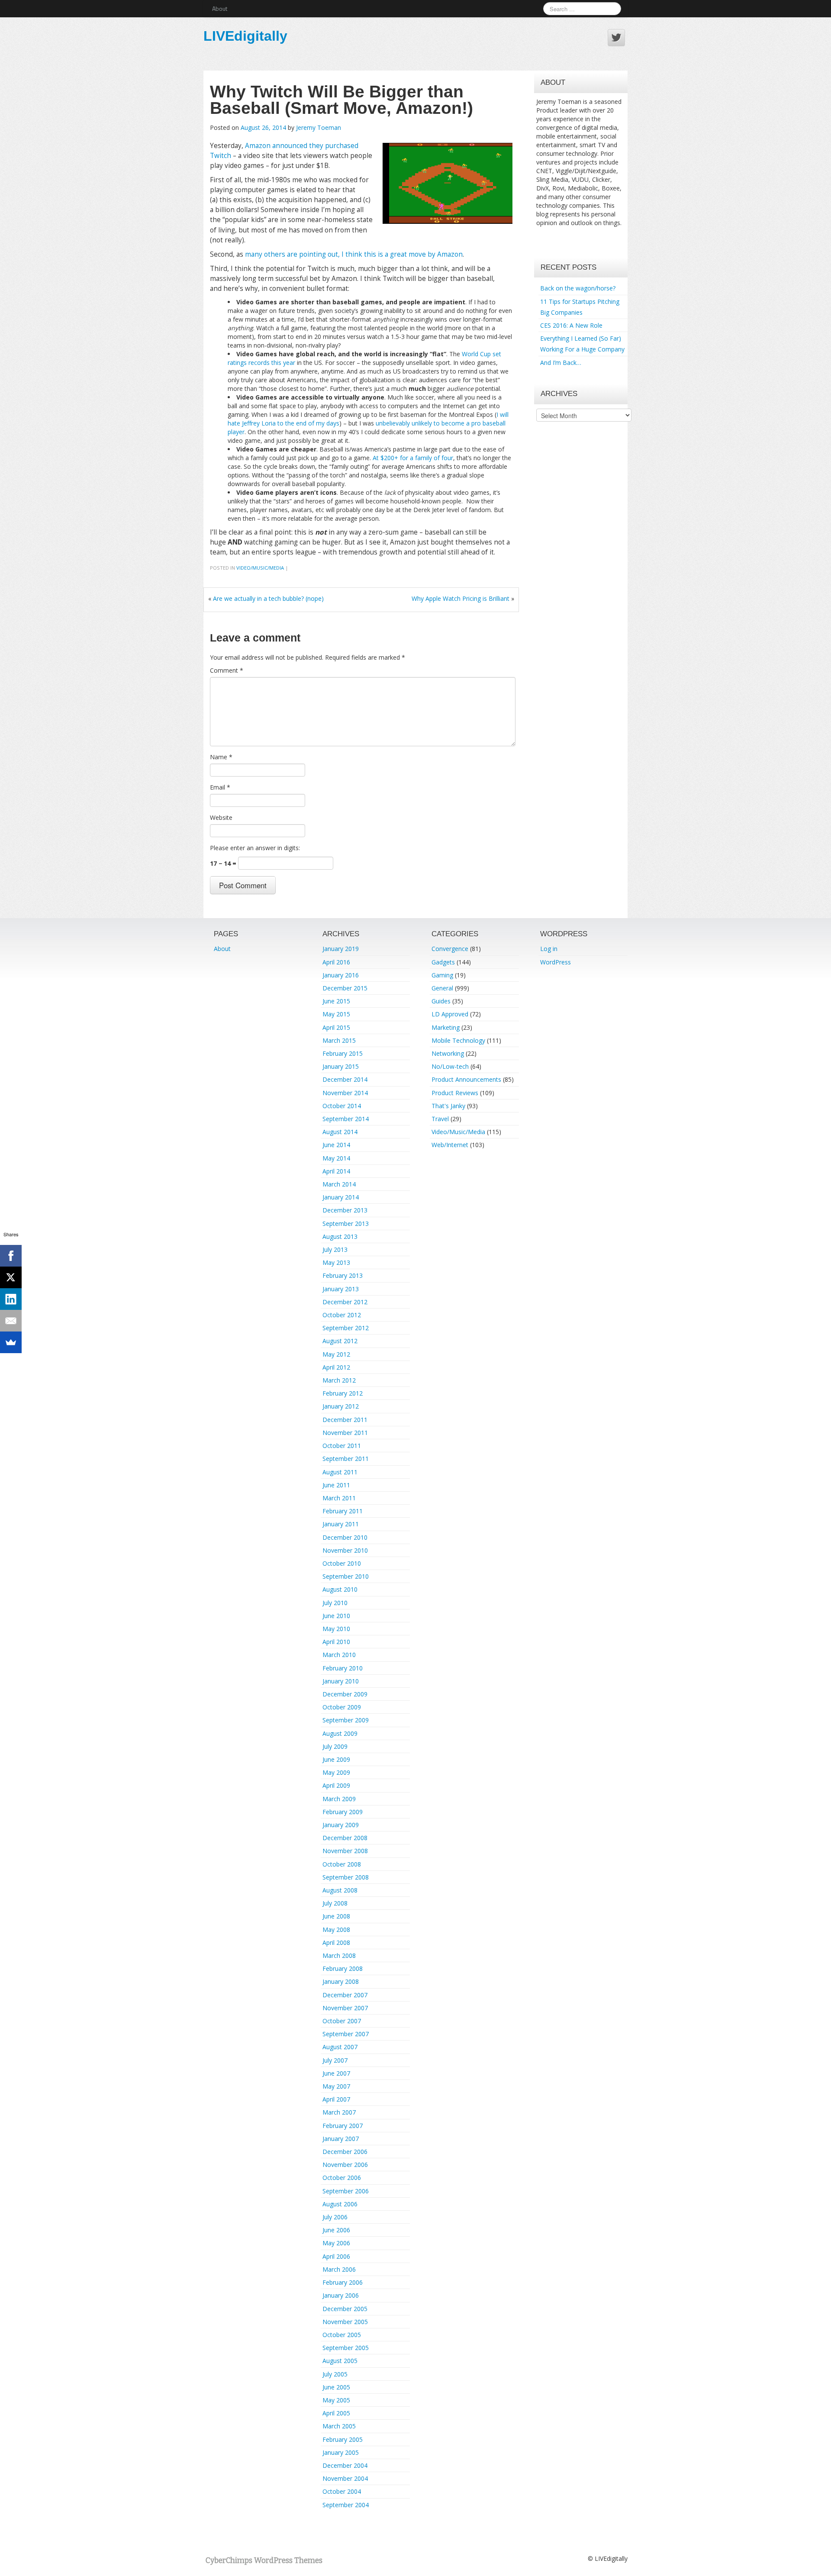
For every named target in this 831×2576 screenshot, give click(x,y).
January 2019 (341, 949)
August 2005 (340, 2361)
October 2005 (342, 2335)
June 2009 (336, 1759)
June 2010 (336, 1616)
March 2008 (339, 1955)
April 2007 (336, 2099)
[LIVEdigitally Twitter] (616, 38)
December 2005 (345, 2309)
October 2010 (342, 1563)
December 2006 (345, 2152)
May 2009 (336, 1772)
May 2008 (336, 1930)
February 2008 (343, 1968)
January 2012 (341, 1406)
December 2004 (345, 2465)
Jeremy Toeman (319, 127)
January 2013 (341, 1289)
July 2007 (335, 2060)
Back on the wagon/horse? (578, 288)
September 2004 (346, 2505)
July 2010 (335, 1603)
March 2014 (339, 1184)
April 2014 (336, 1171)
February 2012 (343, 1393)
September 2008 (346, 1877)
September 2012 (346, 1328)
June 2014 (336, 1145)
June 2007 (336, 2073)
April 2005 (336, 2413)
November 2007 (345, 2008)
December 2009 (345, 1694)
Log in (549, 949)
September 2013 (346, 1224)
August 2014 (340, 1132)
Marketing (446, 1027)
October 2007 (342, 2021)
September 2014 (346, 1119)
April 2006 (336, 2256)
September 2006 (346, 2191)
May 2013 (336, 1262)
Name (221, 757)
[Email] (11, 1321)
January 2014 (341, 1197)
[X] (11, 1277)
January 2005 (341, 2452)
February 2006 (343, 2282)
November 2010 (345, 1550)
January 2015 (341, 1066)
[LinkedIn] (11, 1299)
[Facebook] (11, 1256)
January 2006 (341, 2295)
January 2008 (341, 1981)
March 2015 (339, 1040)
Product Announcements (466, 1079)
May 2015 (336, 1014)
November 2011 (345, 1433)
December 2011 (345, 1420)
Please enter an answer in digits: (255, 848)
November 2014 (345, 1093)
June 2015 (336, 1001)
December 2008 (345, 1838)
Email (220, 787)
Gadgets (443, 962)
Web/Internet (450, 1145)
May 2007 (336, 2086)
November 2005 (345, 2322)
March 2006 (339, 2269)
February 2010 (343, 1668)
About (220, 8)
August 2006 (340, 2204)
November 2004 (345, 2478)
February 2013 (343, 1275)
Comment (227, 670)
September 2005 (346, 2348)
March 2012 (339, 1380)
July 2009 (335, 1746)
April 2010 (336, 1642)
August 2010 (340, 1589)
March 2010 (339, 1655)
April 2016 (336, 962)
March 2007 (339, 2112)
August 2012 (340, 1341)
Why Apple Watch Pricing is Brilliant (461, 598)
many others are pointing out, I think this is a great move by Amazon (354, 254)
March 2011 (339, 1498)
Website (221, 817)
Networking (448, 1053)
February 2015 (343, 1053)
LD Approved (450, 1014)
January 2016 (341, 975)
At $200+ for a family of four (413, 458)
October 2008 (342, 1864)
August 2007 (340, 2047)
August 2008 (340, 1890)
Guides (441, 1001)
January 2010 (341, 1681)
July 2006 (335, 2217)
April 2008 (336, 1942)
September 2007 (346, 2034)
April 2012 (336, 1367)
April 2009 (336, 1785)
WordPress (556, 962)
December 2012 (345, 1302)
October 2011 (342, 1446)
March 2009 (339, 1799)
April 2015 (336, 1027)
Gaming (442, 975)
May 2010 (336, 1629)
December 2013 (345, 1210)
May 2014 (336, 1158)
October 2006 (342, 2178)
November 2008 (345, 1851)
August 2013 (340, 1236)
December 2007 (345, 1995)
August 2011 (340, 1472)
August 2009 (340, 1733)
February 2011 (343, 1511)
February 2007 (343, 2126)
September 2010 (346, 1576)
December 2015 (345, 988)
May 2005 (336, 2400)
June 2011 (336, 1485)
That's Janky (448, 1106)
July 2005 (335, 2374)
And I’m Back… (561, 363)
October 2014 (342, 1106)
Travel (440, 1119)
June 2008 (336, 1916)
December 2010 (345, 1537)
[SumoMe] (11, 1342)
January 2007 (341, 2139)
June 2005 (336, 2387)
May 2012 (336, 1354)
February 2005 (343, 2439)
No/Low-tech (450, 1066)
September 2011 (346, 1459)
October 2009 (342, 1707)
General (442, 988)
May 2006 (336, 2243)
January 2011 (341, 1524)
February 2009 (343, 1812)
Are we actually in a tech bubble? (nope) (268, 598)
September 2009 (346, 1720)
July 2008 (335, 1903)
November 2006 (345, 2165)
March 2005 (339, 2426)
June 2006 (336, 2230)
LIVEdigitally (245, 36)
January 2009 (341, 1825)
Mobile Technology (458, 1040)
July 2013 (335, 1249)
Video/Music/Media (260, 568)
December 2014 (345, 1079)
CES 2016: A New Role (571, 325)
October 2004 (342, 2491)
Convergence (450, 949)
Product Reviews (455, 1093)
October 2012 (342, 1315)
